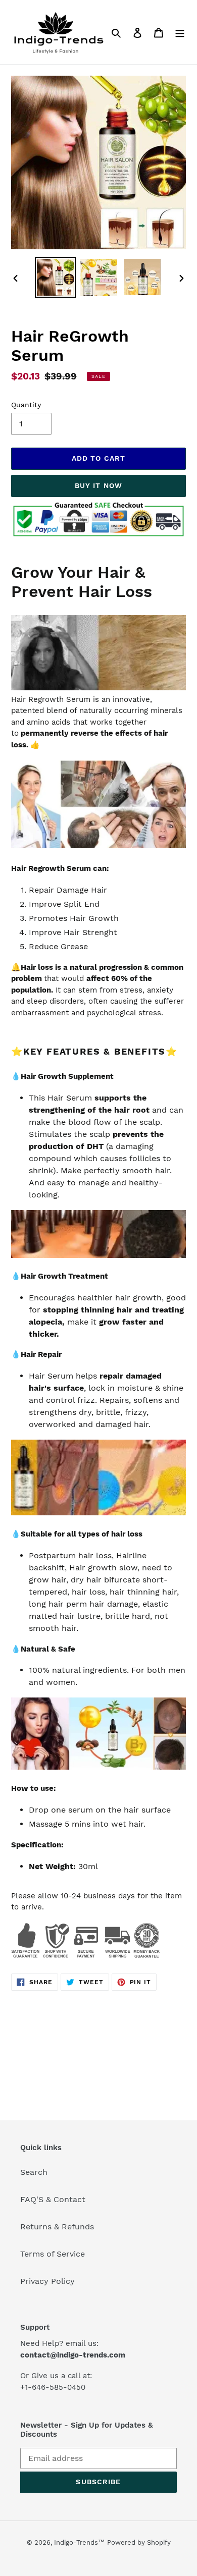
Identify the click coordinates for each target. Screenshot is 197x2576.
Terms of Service (53, 2254)
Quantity (26, 405)
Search (34, 2172)
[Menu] (180, 32)
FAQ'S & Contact (53, 2199)
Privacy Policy (47, 2281)
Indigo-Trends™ (79, 2542)
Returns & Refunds (57, 2227)
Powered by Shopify (139, 2542)
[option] (56, 277)
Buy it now (98, 485)
